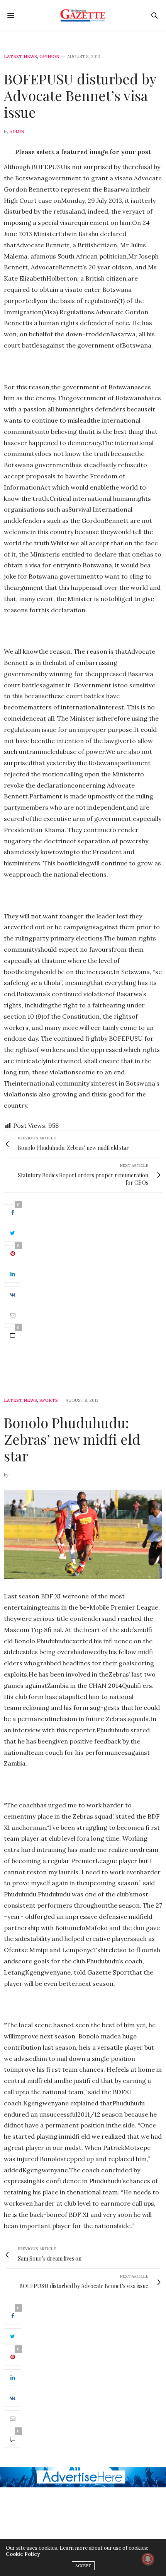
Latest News (20, 57)
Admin (17, 132)
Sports (49, 1400)
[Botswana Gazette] (83, 15)
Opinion (49, 57)
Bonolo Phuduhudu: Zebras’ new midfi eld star (72, 1439)
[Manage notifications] (148, 2559)
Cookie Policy (23, 2554)
